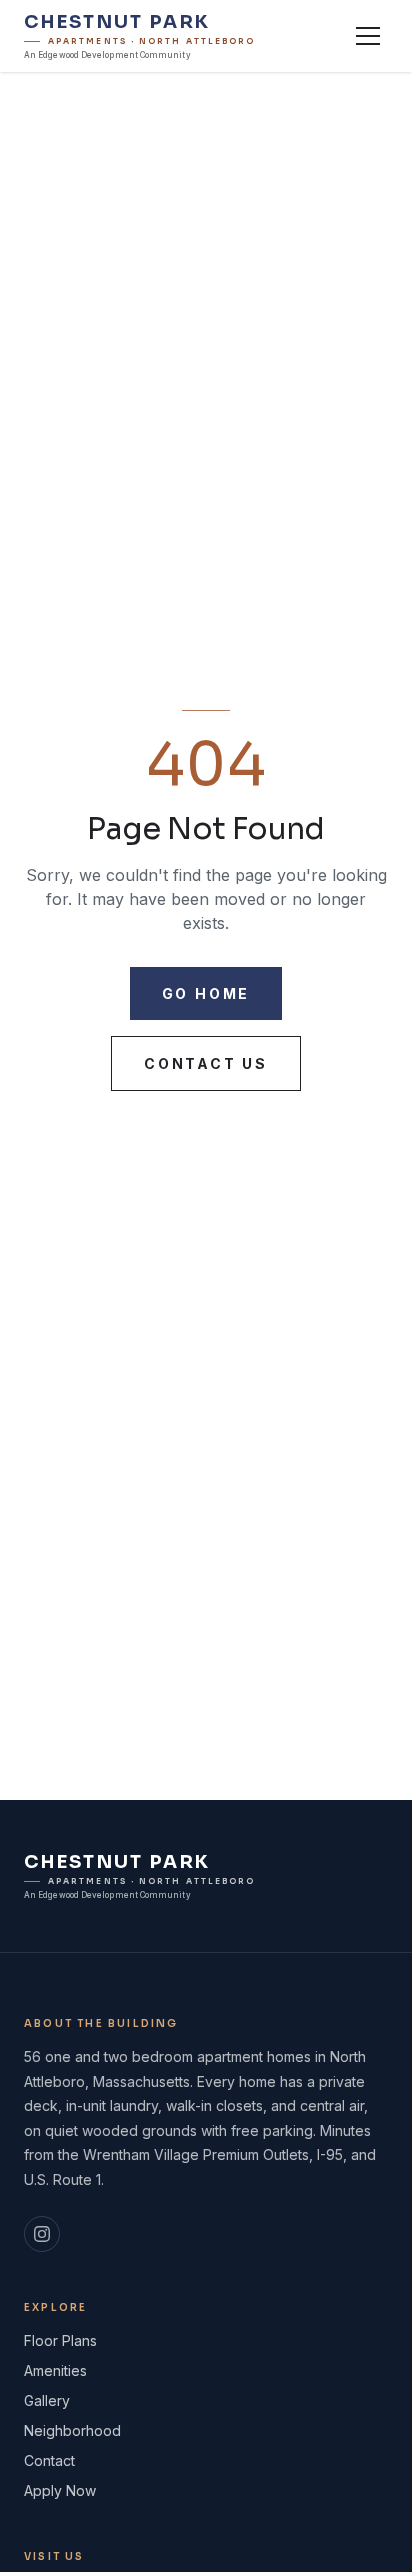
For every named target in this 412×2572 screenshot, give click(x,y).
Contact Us (206, 1063)
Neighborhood (72, 2430)
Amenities (55, 2370)
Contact (49, 2460)
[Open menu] (368, 36)
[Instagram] (42, 2234)
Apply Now (60, 2490)
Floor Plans (60, 2340)
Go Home (206, 993)
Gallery (47, 2400)
